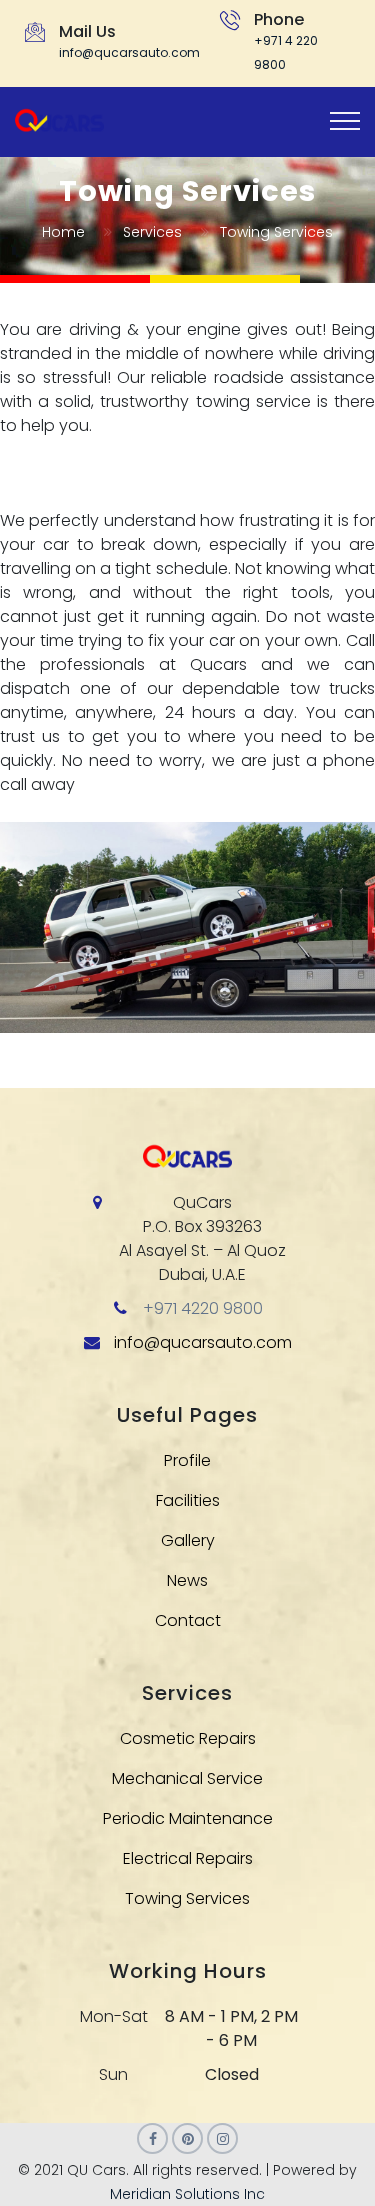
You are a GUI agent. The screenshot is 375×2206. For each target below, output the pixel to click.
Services (152, 232)
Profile (187, 1460)
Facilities (188, 1500)
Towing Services (187, 1898)
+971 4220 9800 (203, 1308)
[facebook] (152, 2138)
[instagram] (222, 2138)
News (187, 1580)
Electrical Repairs (188, 1858)
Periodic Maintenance (188, 1818)
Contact (188, 1620)
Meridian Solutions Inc (187, 2194)
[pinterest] (187, 2138)
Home (63, 232)
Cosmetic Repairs (188, 1738)
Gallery (188, 1540)
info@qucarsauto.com (129, 52)
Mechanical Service (187, 1778)
